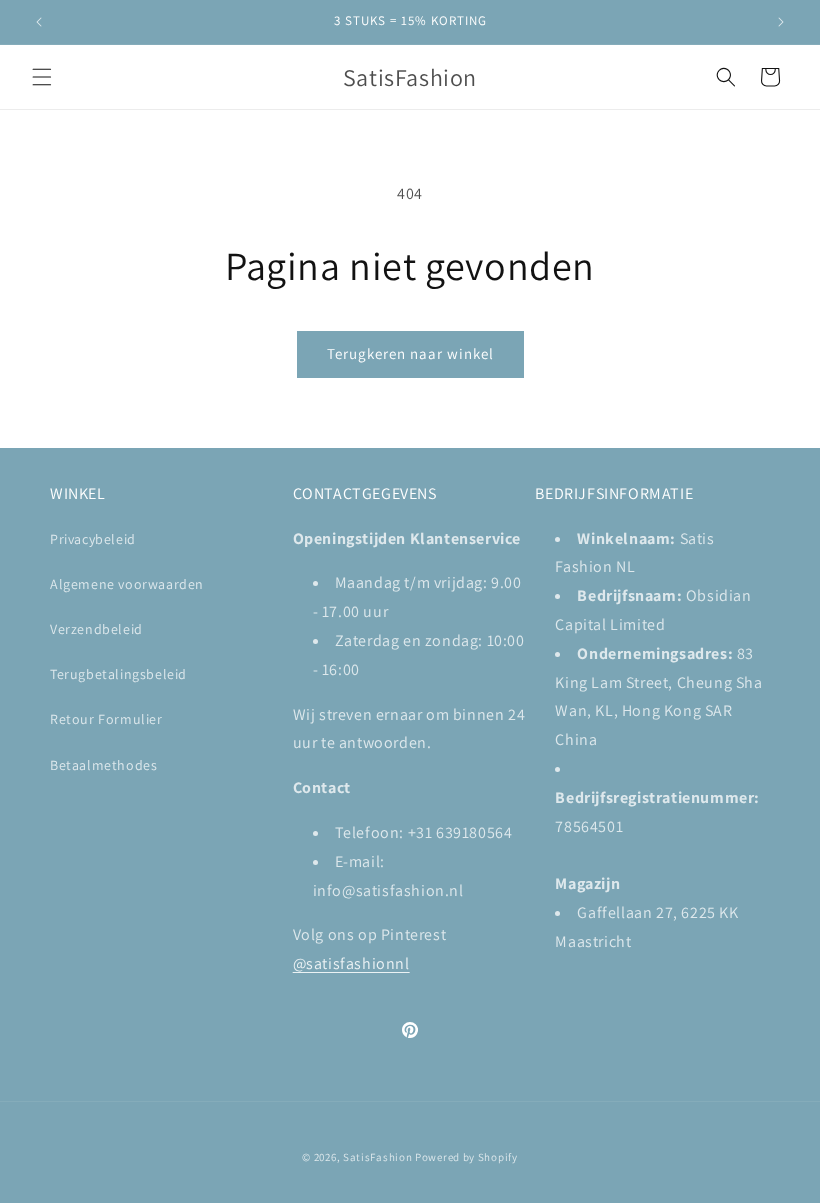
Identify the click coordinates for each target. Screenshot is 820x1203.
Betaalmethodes (103, 765)
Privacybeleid (93, 539)
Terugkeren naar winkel (410, 353)
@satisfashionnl (351, 963)
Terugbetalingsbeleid (118, 674)
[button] (42, 77)
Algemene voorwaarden (127, 584)
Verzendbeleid (96, 629)
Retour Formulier (106, 719)
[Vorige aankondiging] (39, 22)
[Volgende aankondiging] (781, 22)
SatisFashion (377, 1157)
